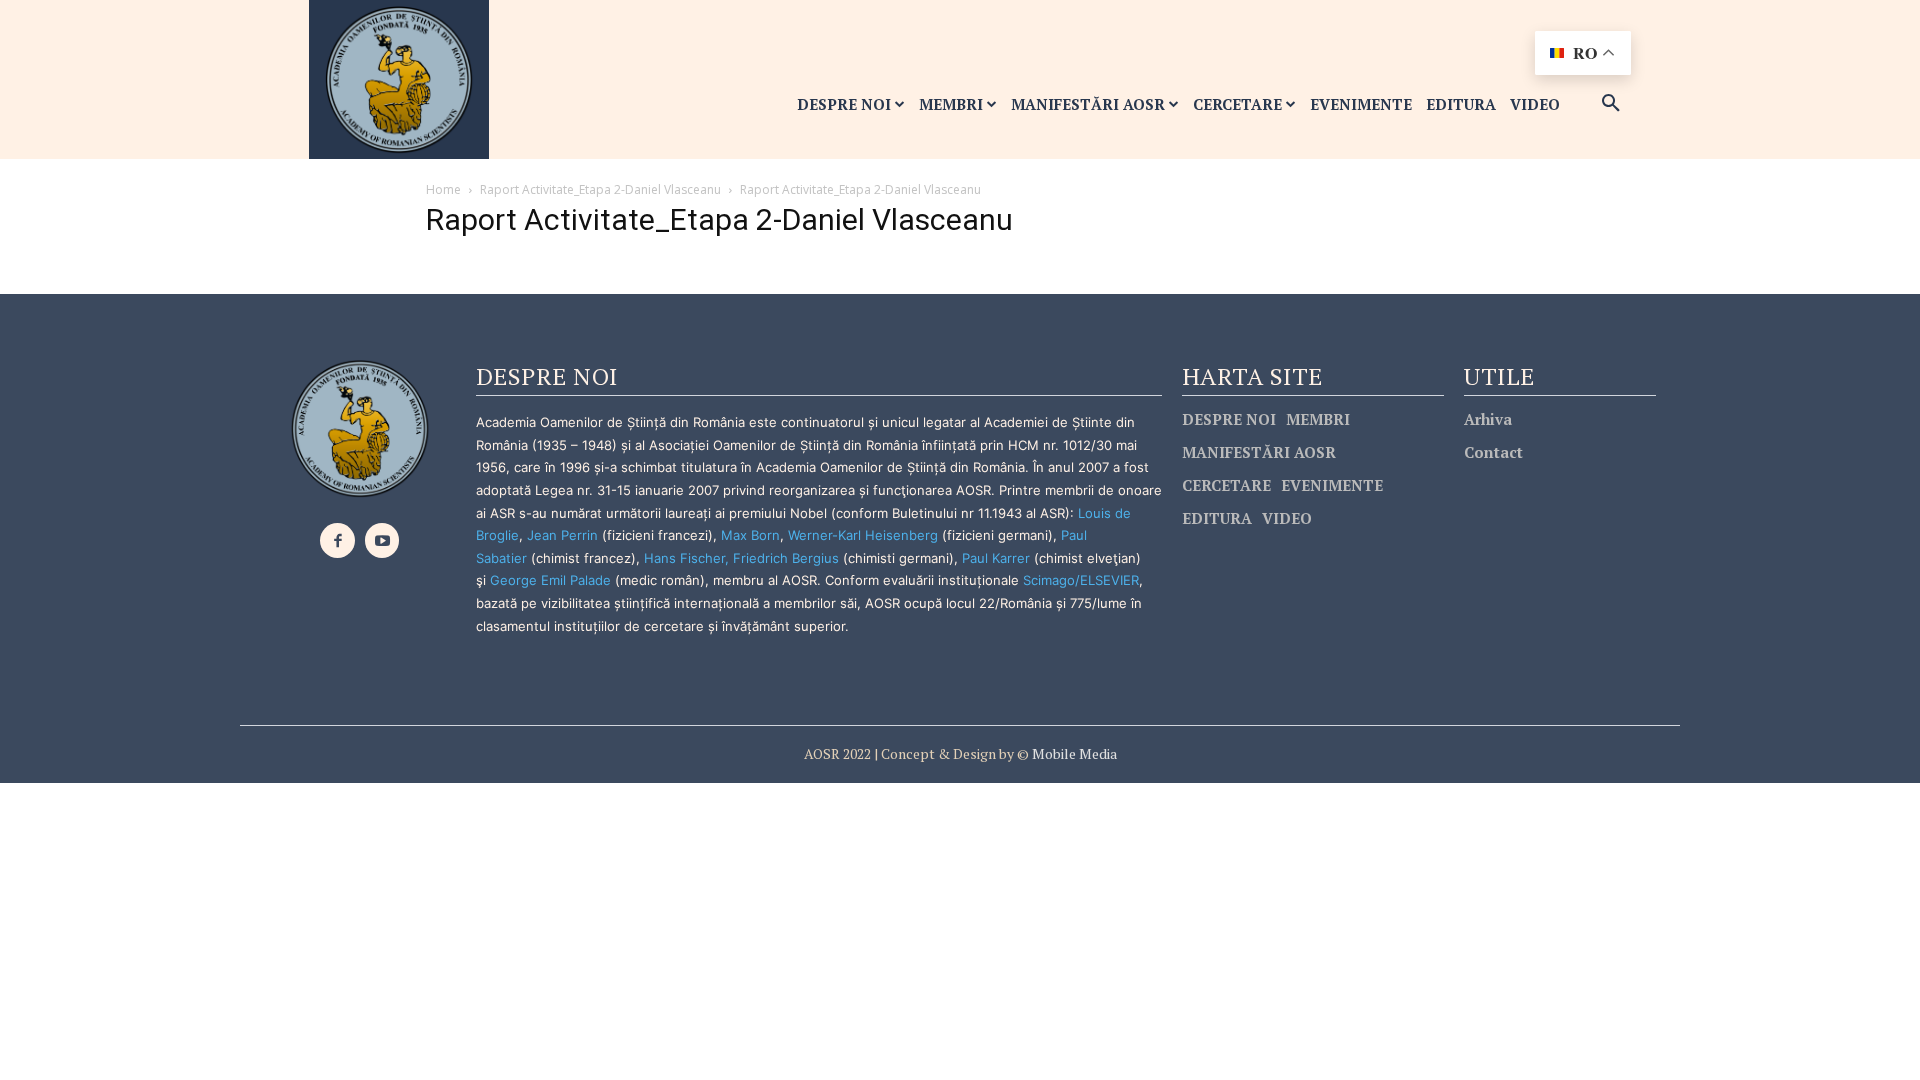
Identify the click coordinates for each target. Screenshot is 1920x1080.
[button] (1611, 104)
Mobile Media (1073, 753)
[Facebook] (337, 540)
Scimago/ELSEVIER (1081, 580)
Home (443, 189)
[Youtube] (382, 540)
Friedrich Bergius (786, 558)
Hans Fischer (684, 558)
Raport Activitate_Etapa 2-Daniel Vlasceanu (600, 189)
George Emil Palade (550, 580)
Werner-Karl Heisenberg (863, 535)
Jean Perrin (564, 535)
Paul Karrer (996, 558)
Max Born (750, 535)
